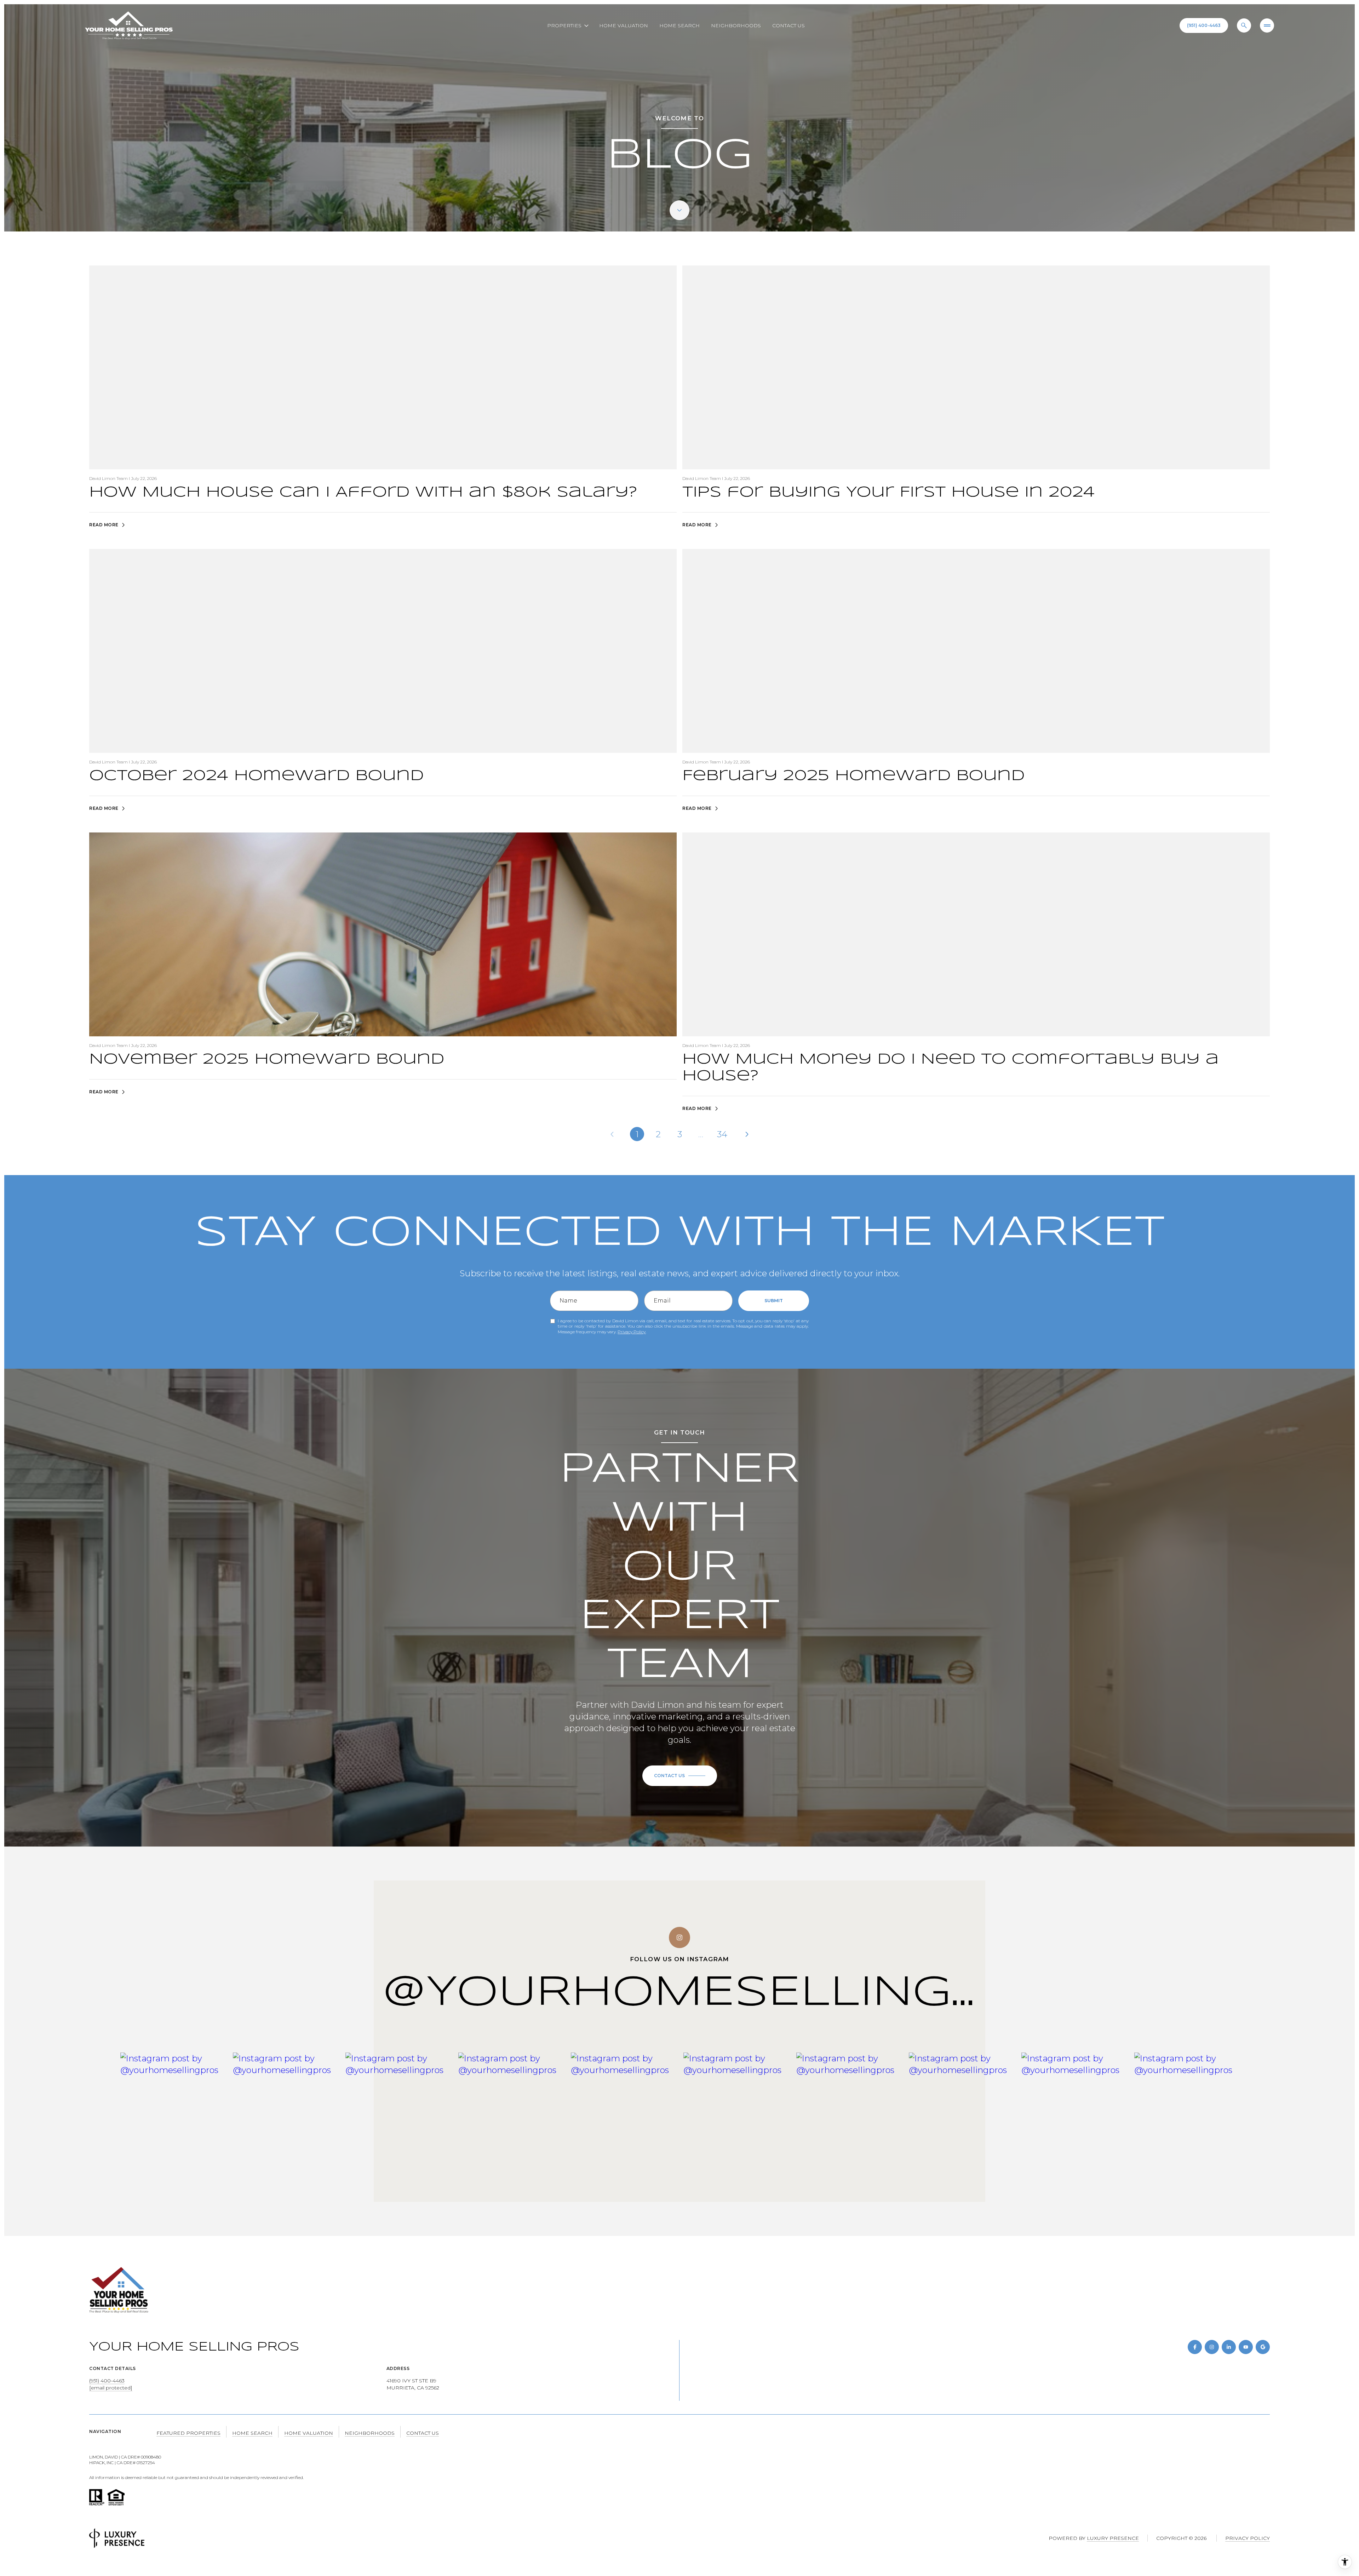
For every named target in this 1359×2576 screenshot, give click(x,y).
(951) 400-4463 (1204, 25)
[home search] (1244, 25)
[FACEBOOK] (1195, 2347)
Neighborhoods (736, 25)
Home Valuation (624, 25)
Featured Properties (188, 2433)
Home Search (679, 25)
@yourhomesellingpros (739, 1993)
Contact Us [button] (423, 2433)
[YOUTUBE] (1246, 2347)
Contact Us (789, 25)
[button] (680, 1776)
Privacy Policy (632, 1332)
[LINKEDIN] (1229, 2347)
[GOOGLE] (1263, 2347)
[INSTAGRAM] (1212, 2347)
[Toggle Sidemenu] (1267, 25)
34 (722, 1134)
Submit (774, 1301)
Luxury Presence (1113, 2538)
